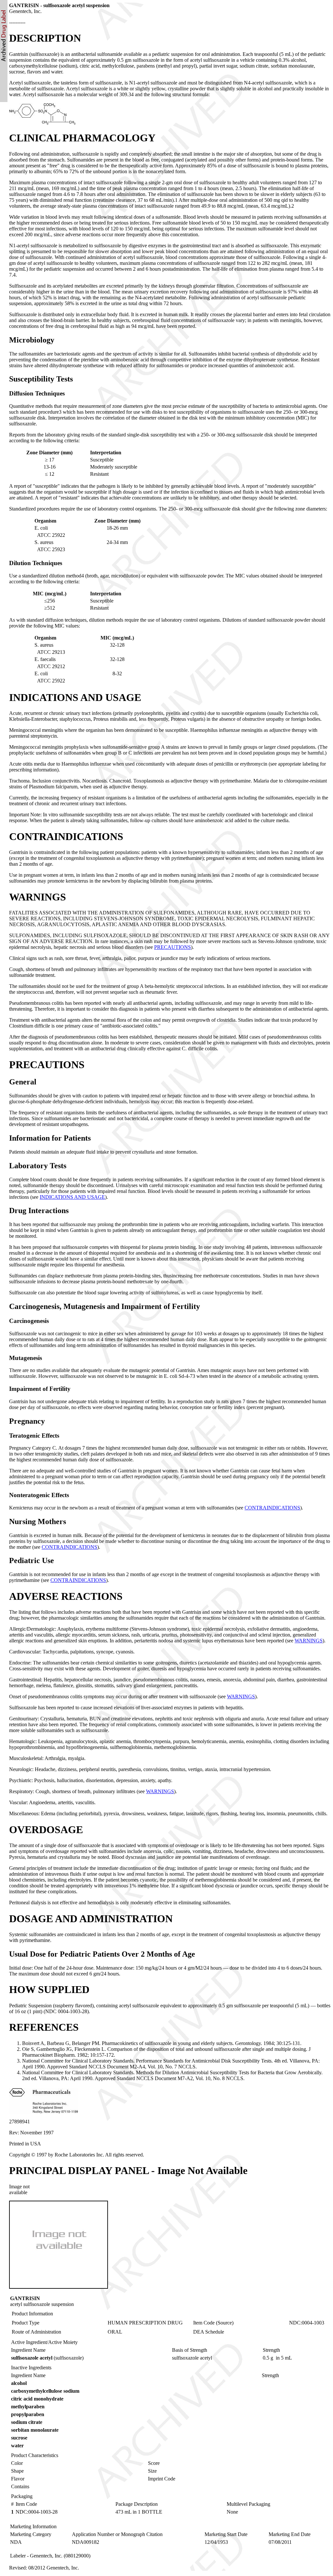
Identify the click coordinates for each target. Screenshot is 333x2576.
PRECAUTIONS (173, 947)
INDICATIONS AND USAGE (72, 1197)
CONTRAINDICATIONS (272, 1508)
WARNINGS (309, 1641)
